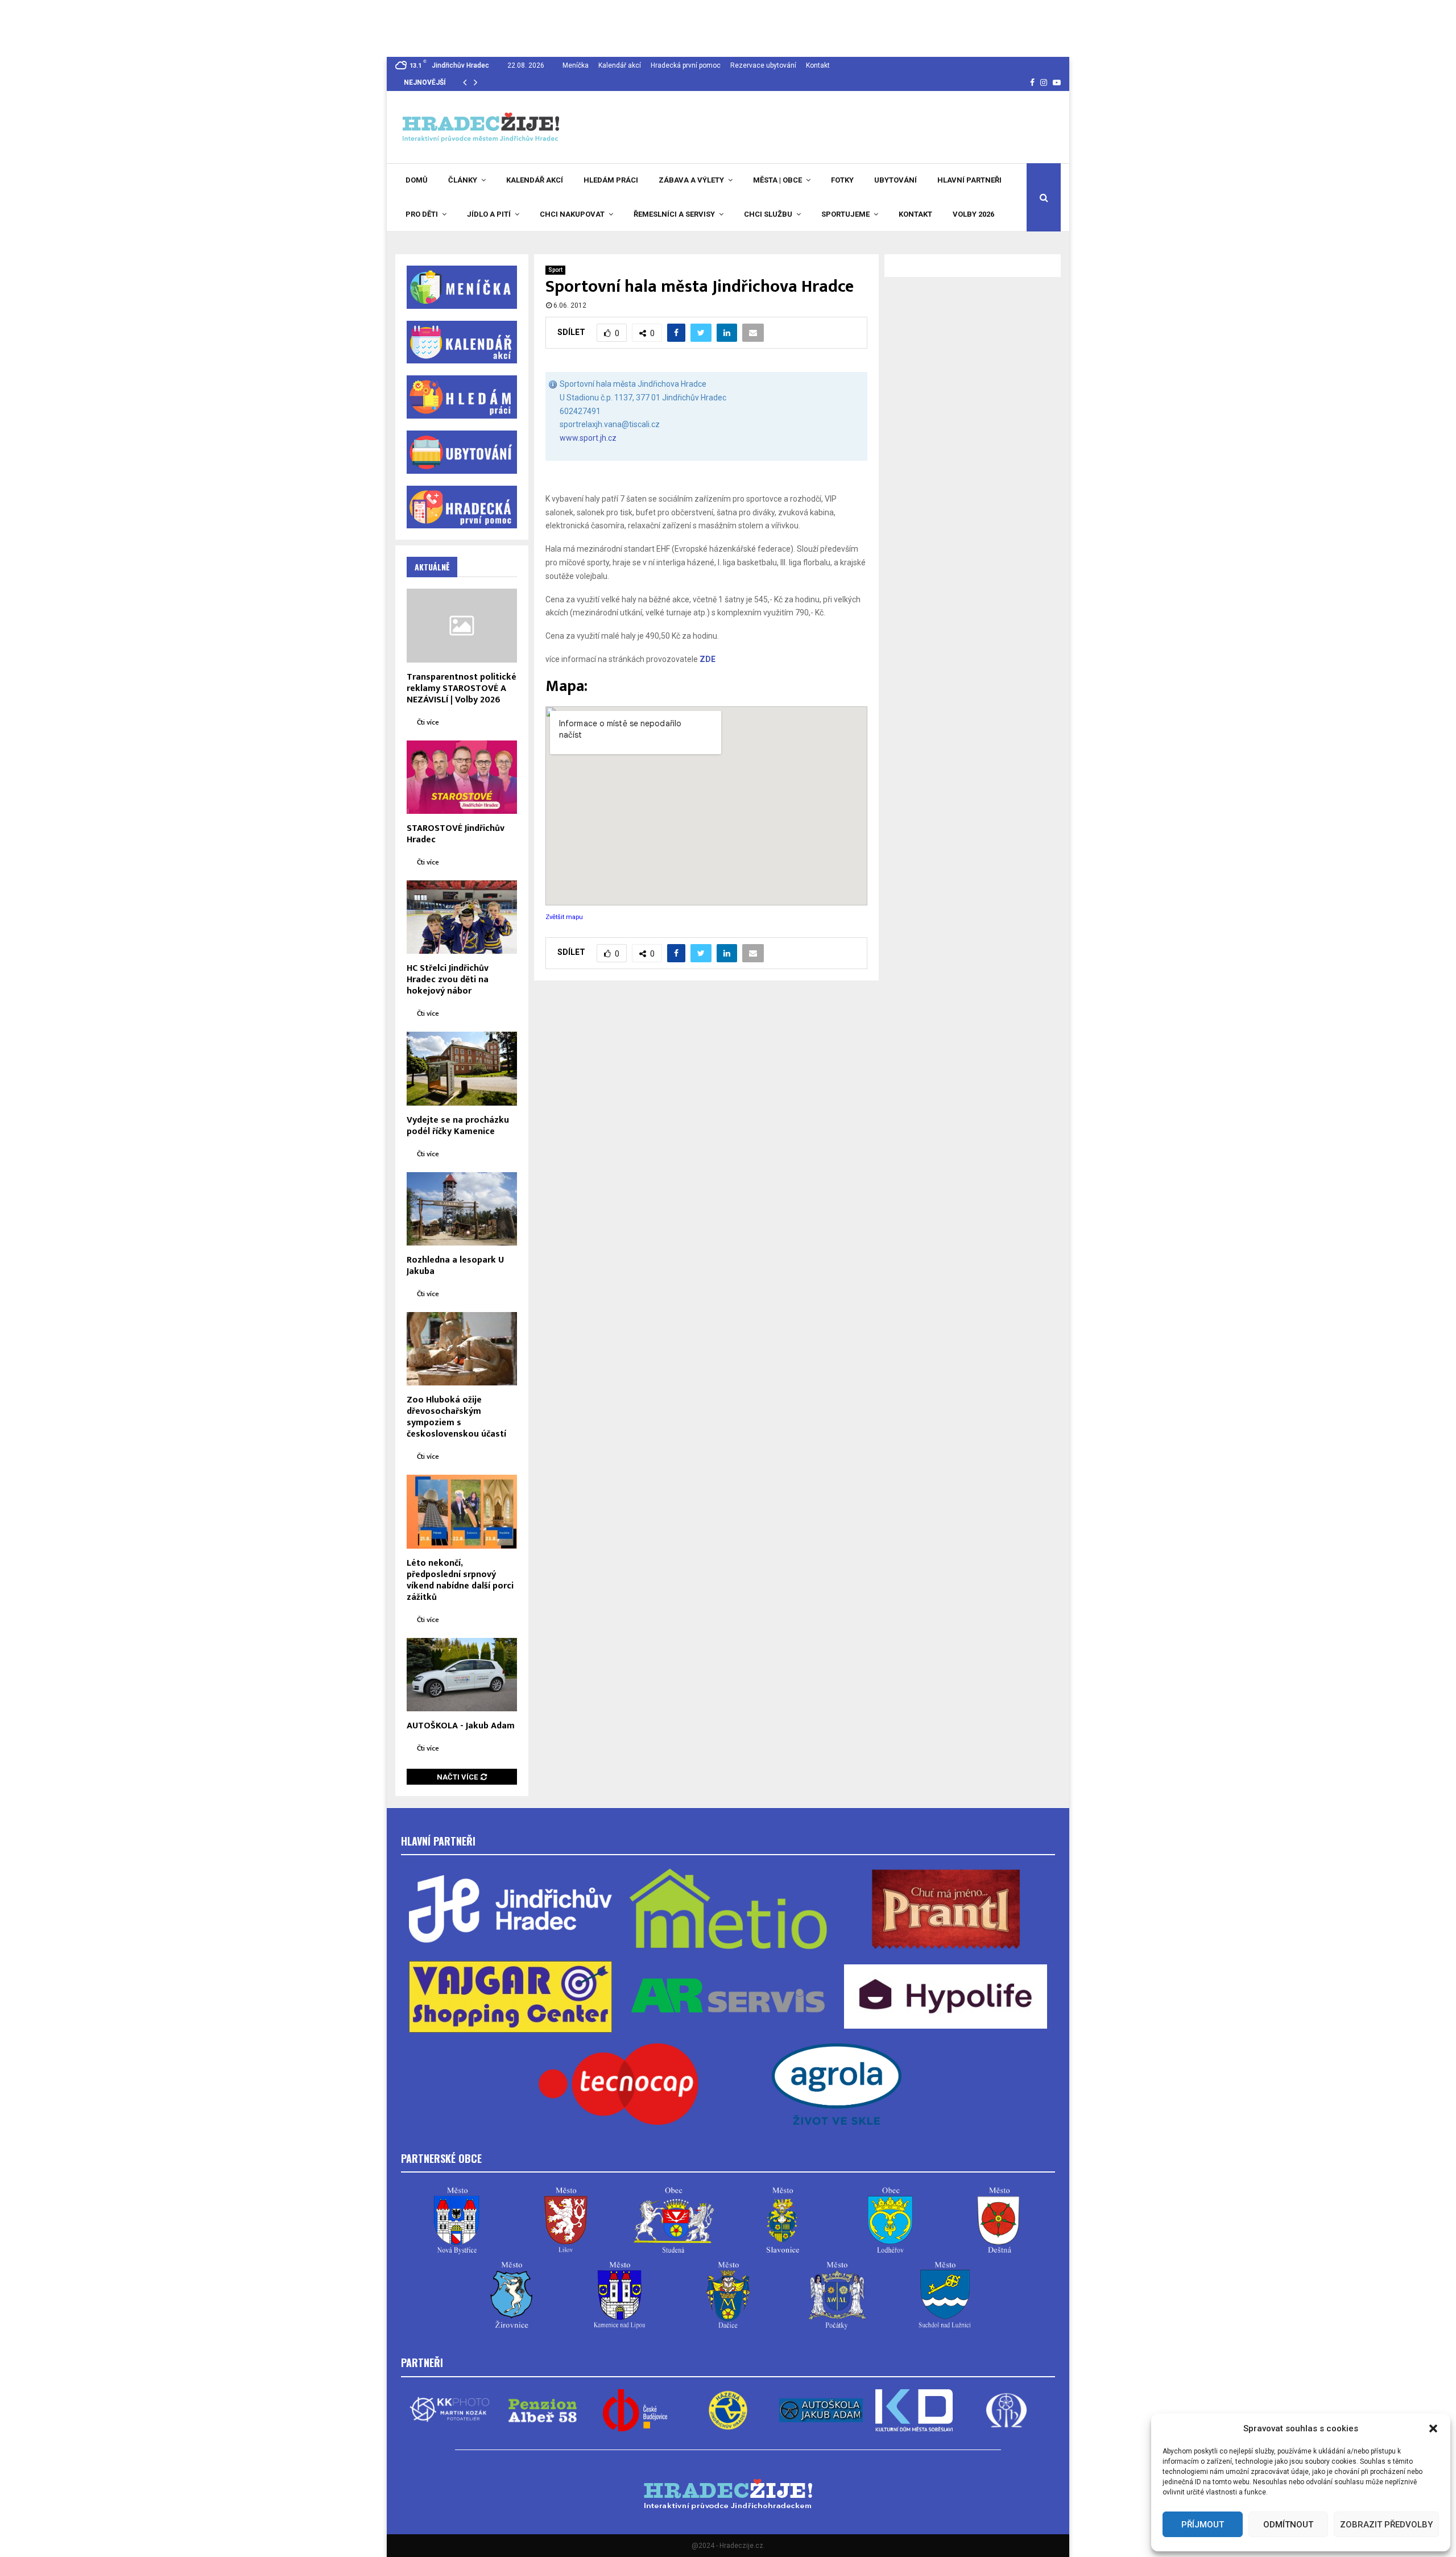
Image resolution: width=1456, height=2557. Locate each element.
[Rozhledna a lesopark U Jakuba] (462, 1209)
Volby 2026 (973, 214)
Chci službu (768, 214)
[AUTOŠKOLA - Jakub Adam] (462, 1675)
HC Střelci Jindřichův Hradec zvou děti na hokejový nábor (448, 980)
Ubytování (895, 180)
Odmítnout (1288, 2525)
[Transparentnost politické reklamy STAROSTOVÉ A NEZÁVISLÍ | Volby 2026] (462, 625)
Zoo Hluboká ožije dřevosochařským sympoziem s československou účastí (456, 1417)
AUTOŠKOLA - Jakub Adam (461, 1726)
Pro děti (422, 214)
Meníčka (576, 65)
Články (463, 180)
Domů (417, 180)
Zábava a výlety (691, 180)
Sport (555, 270)
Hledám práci (611, 180)
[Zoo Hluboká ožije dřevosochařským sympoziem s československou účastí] (462, 1349)
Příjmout (1203, 2525)
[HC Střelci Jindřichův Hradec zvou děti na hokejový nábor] (462, 917)
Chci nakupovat (572, 214)
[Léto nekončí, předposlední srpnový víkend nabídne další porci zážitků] (462, 1511)
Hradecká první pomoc (686, 65)
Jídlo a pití (489, 214)
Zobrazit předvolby (1386, 2525)
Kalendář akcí (620, 65)
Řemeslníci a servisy (674, 214)
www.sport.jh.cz (588, 438)
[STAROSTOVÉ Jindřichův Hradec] (462, 777)
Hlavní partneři (969, 180)
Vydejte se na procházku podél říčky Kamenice (458, 1126)
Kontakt (818, 65)
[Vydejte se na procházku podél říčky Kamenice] (462, 1068)
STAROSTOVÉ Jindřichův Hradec (456, 834)
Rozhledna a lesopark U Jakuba (455, 1266)
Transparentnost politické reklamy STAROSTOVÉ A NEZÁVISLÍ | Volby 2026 (462, 688)
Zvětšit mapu (564, 917)
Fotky (842, 180)
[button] (1433, 2428)
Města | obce (777, 180)
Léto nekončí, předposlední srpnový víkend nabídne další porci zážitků (460, 1580)
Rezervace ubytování (763, 65)
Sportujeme (845, 214)
